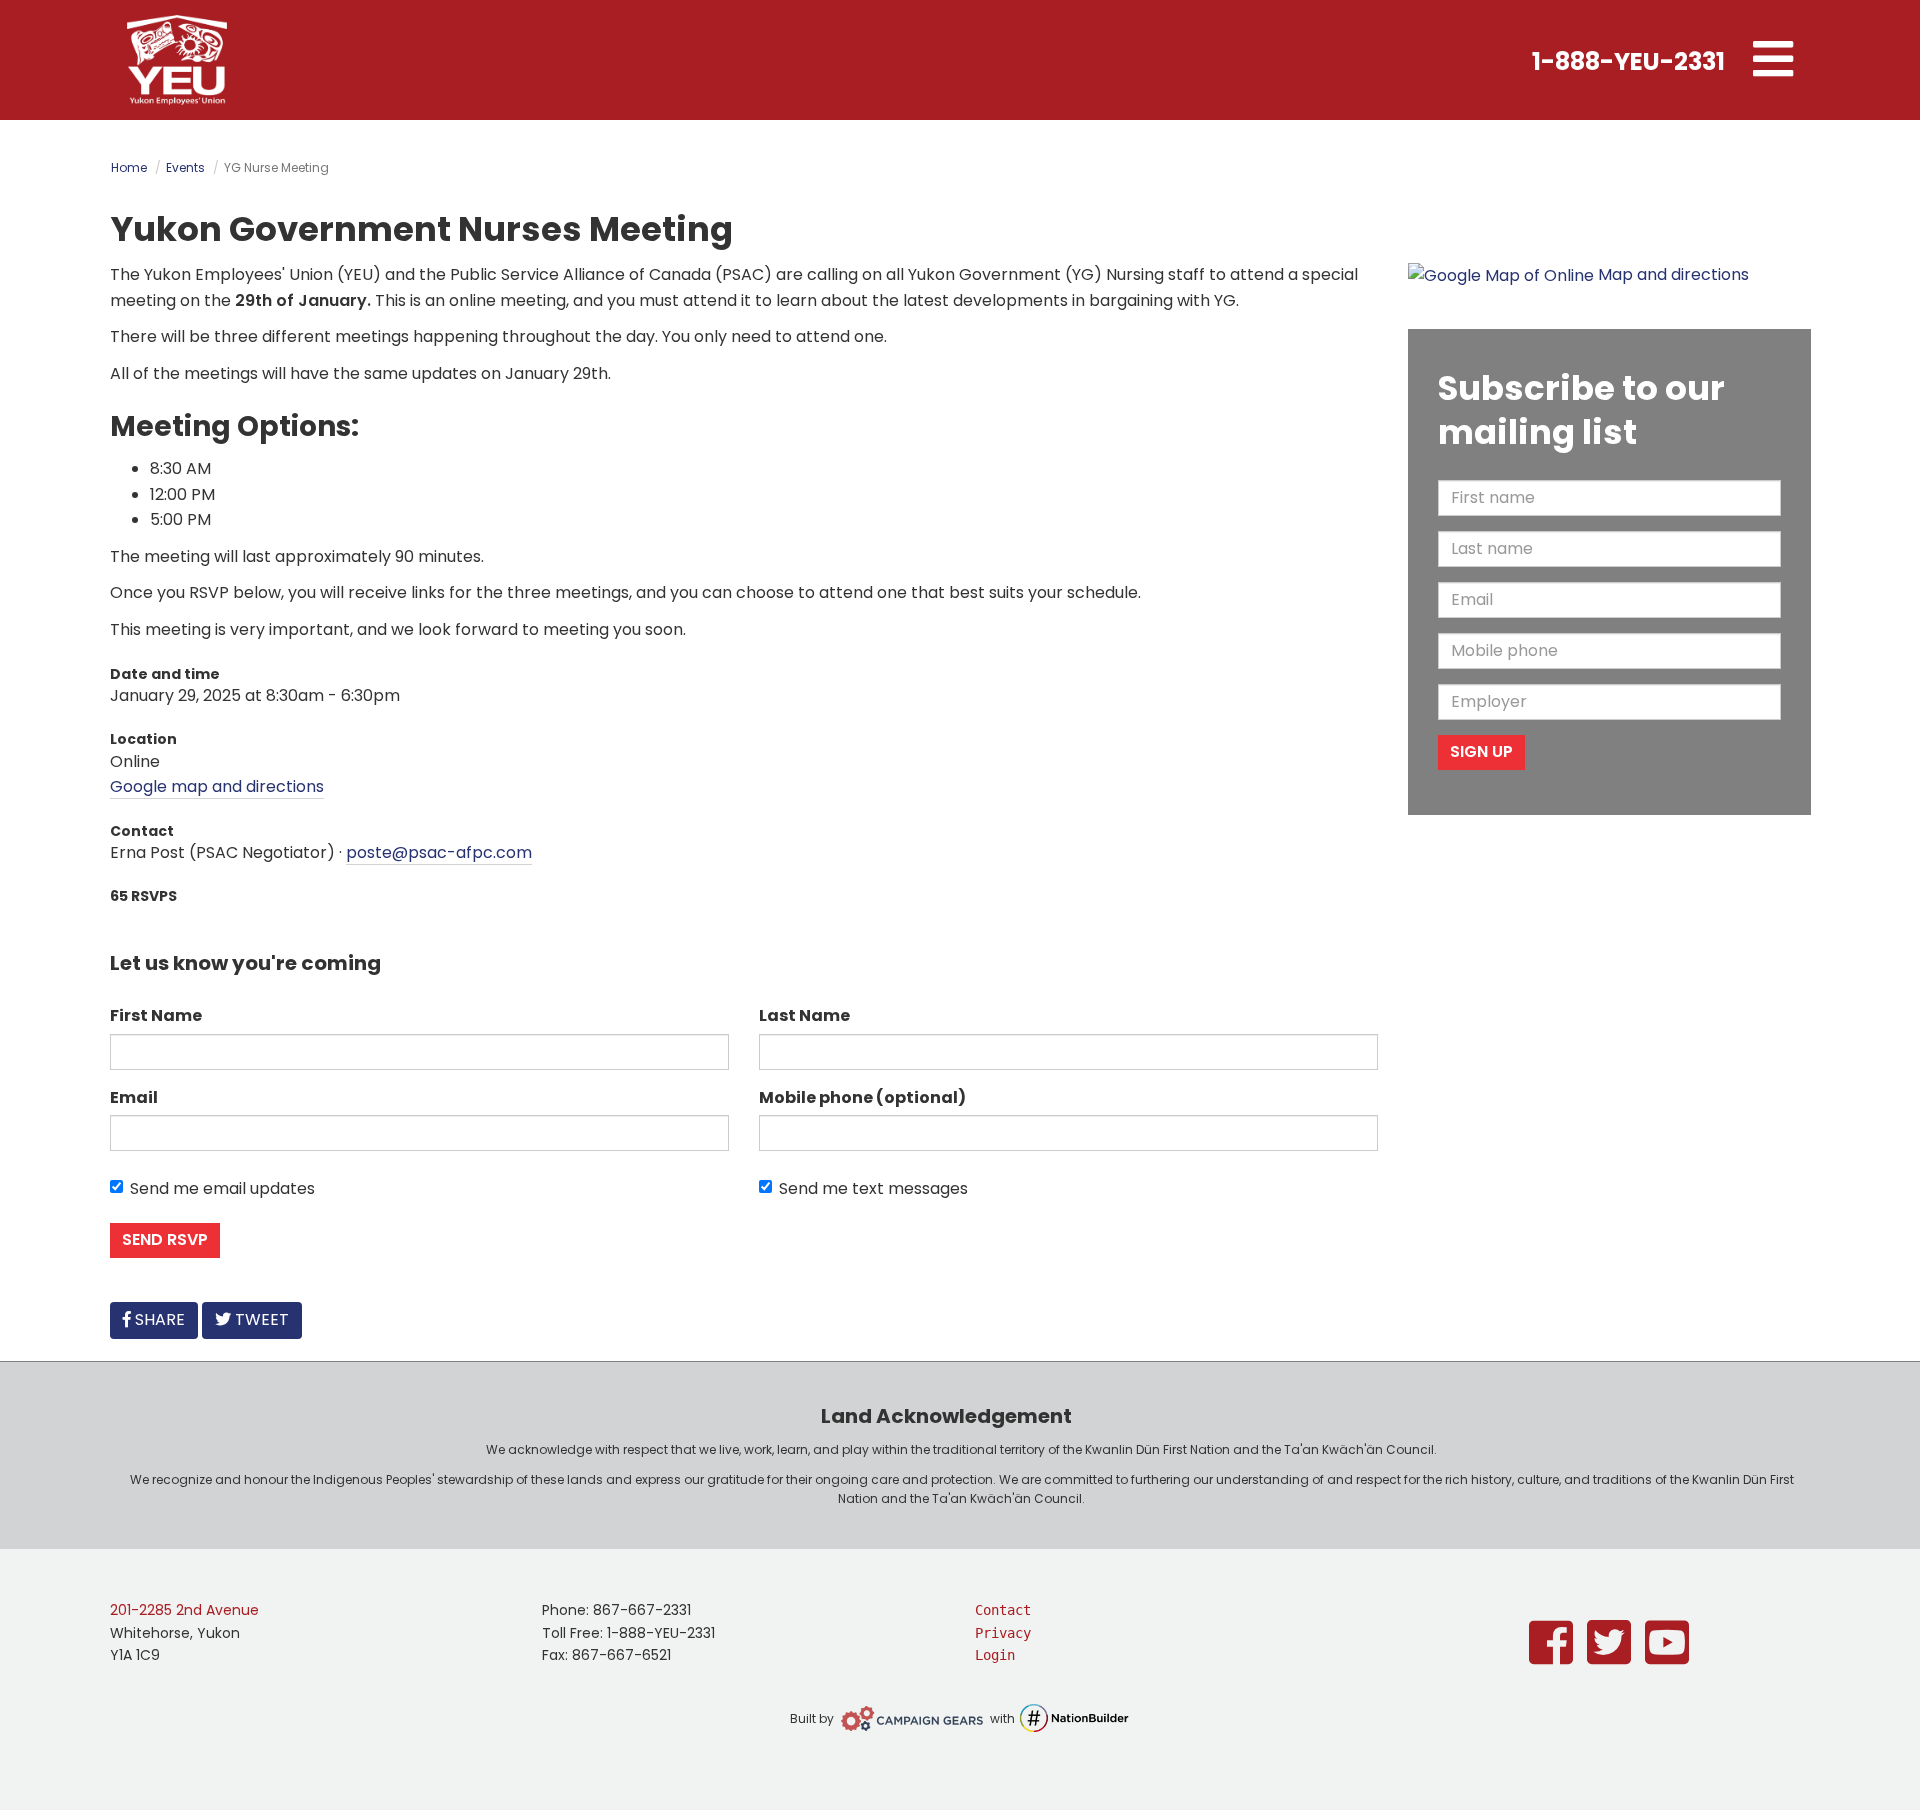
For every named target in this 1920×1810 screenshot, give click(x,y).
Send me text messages (873, 1188)
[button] (1773, 60)
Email (134, 1097)
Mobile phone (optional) (862, 1097)
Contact (1003, 1610)
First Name (156, 1015)
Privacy (1003, 1633)
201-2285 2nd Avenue (184, 1610)
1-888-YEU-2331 (1628, 61)
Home (129, 167)
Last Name (804, 1015)
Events (185, 167)
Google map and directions (217, 786)
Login (995, 1655)
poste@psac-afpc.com (439, 852)
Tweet (260, 1319)
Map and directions (1673, 274)
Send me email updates (222, 1188)
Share (164, 1319)
